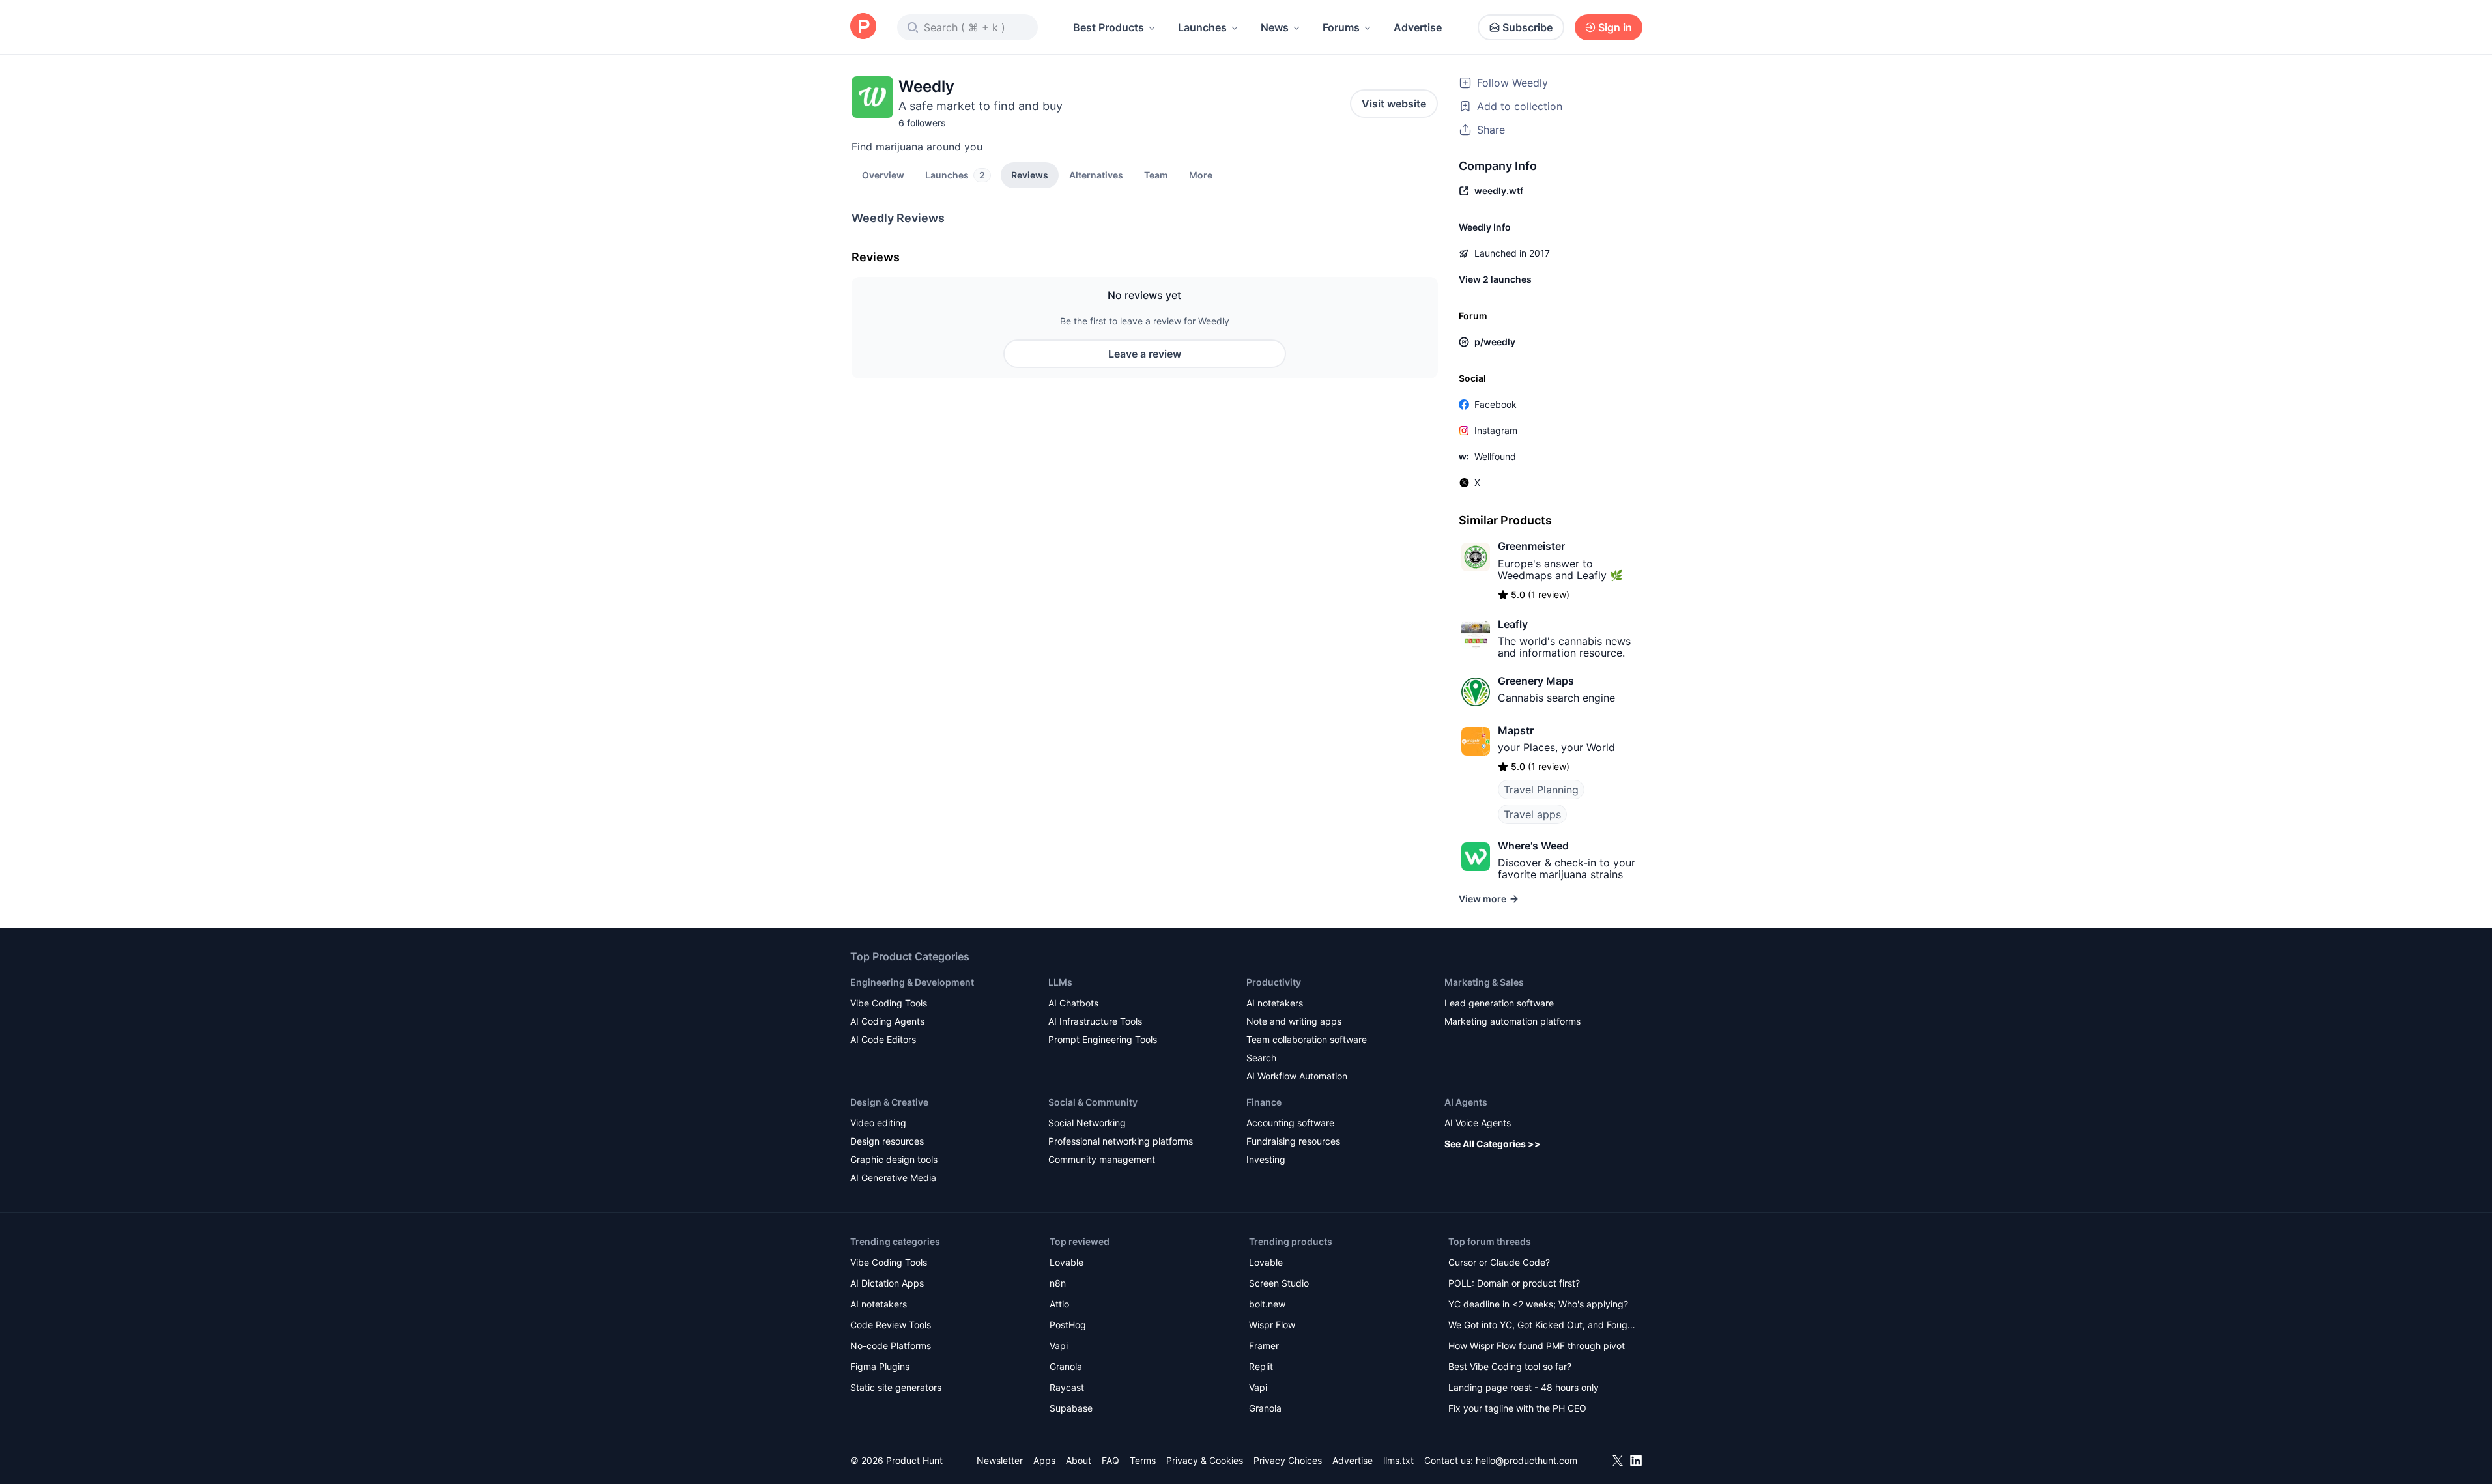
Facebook (1496, 404)
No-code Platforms (891, 1346)
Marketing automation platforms (1512, 1021)
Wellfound (1495, 456)
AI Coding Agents (887, 1021)
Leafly (1513, 624)
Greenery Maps (1536, 681)
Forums (1341, 27)
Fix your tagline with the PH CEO (1517, 1408)
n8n (1058, 1283)
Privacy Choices (1288, 1460)
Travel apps (1532, 814)
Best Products (1109, 27)
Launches (1202, 27)
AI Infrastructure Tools (1095, 1021)
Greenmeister (1531, 546)
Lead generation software (1499, 1003)
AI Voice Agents (1478, 1123)
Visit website (1394, 104)
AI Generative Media (893, 1177)
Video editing (878, 1123)
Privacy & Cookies (1205, 1460)
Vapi (1059, 1346)
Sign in (1615, 27)
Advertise (1418, 27)
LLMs (1060, 982)
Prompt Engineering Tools (1103, 1039)
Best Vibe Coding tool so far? (1510, 1366)
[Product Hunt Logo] (863, 27)
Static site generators (896, 1387)
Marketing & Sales (1484, 982)
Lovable (1067, 1262)
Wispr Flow (1272, 1325)
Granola (1066, 1366)
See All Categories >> (1493, 1144)
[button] (1201, 175)
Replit (1261, 1366)
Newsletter (1000, 1460)
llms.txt (1398, 1460)
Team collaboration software (1307, 1039)
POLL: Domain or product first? (1514, 1283)
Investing (1266, 1159)
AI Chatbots (1073, 1003)
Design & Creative (889, 1102)
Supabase (1071, 1408)
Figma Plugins (880, 1366)
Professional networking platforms (1121, 1141)
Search (1261, 1058)
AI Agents (1466, 1102)
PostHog (1068, 1325)
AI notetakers (1275, 1003)
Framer (1264, 1346)
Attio (1059, 1304)
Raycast (1067, 1387)
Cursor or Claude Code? (1499, 1262)
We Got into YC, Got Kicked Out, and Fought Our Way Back (1542, 1326)
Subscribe (1527, 27)
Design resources (887, 1141)
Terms (1143, 1460)
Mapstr (1516, 730)
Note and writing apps (1294, 1021)
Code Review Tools (891, 1325)
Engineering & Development (912, 982)
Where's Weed (1533, 846)
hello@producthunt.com (1526, 1460)
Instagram (1496, 430)
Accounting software (1290, 1123)
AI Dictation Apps (887, 1283)
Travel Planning (1541, 790)
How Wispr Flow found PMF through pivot (1537, 1346)
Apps (1044, 1460)
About (1079, 1460)
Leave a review (1145, 354)
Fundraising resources (1293, 1141)
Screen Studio (1279, 1283)
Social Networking (1087, 1123)
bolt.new (1267, 1304)
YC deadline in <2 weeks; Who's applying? (1538, 1304)
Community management (1102, 1159)
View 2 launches (1495, 279)
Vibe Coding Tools (889, 1003)
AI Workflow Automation (1297, 1076)
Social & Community (1093, 1102)
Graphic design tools (894, 1159)
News (1275, 27)
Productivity (1274, 982)
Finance (1264, 1102)
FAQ (1110, 1460)
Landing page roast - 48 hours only (1524, 1387)
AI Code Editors (883, 1039)
